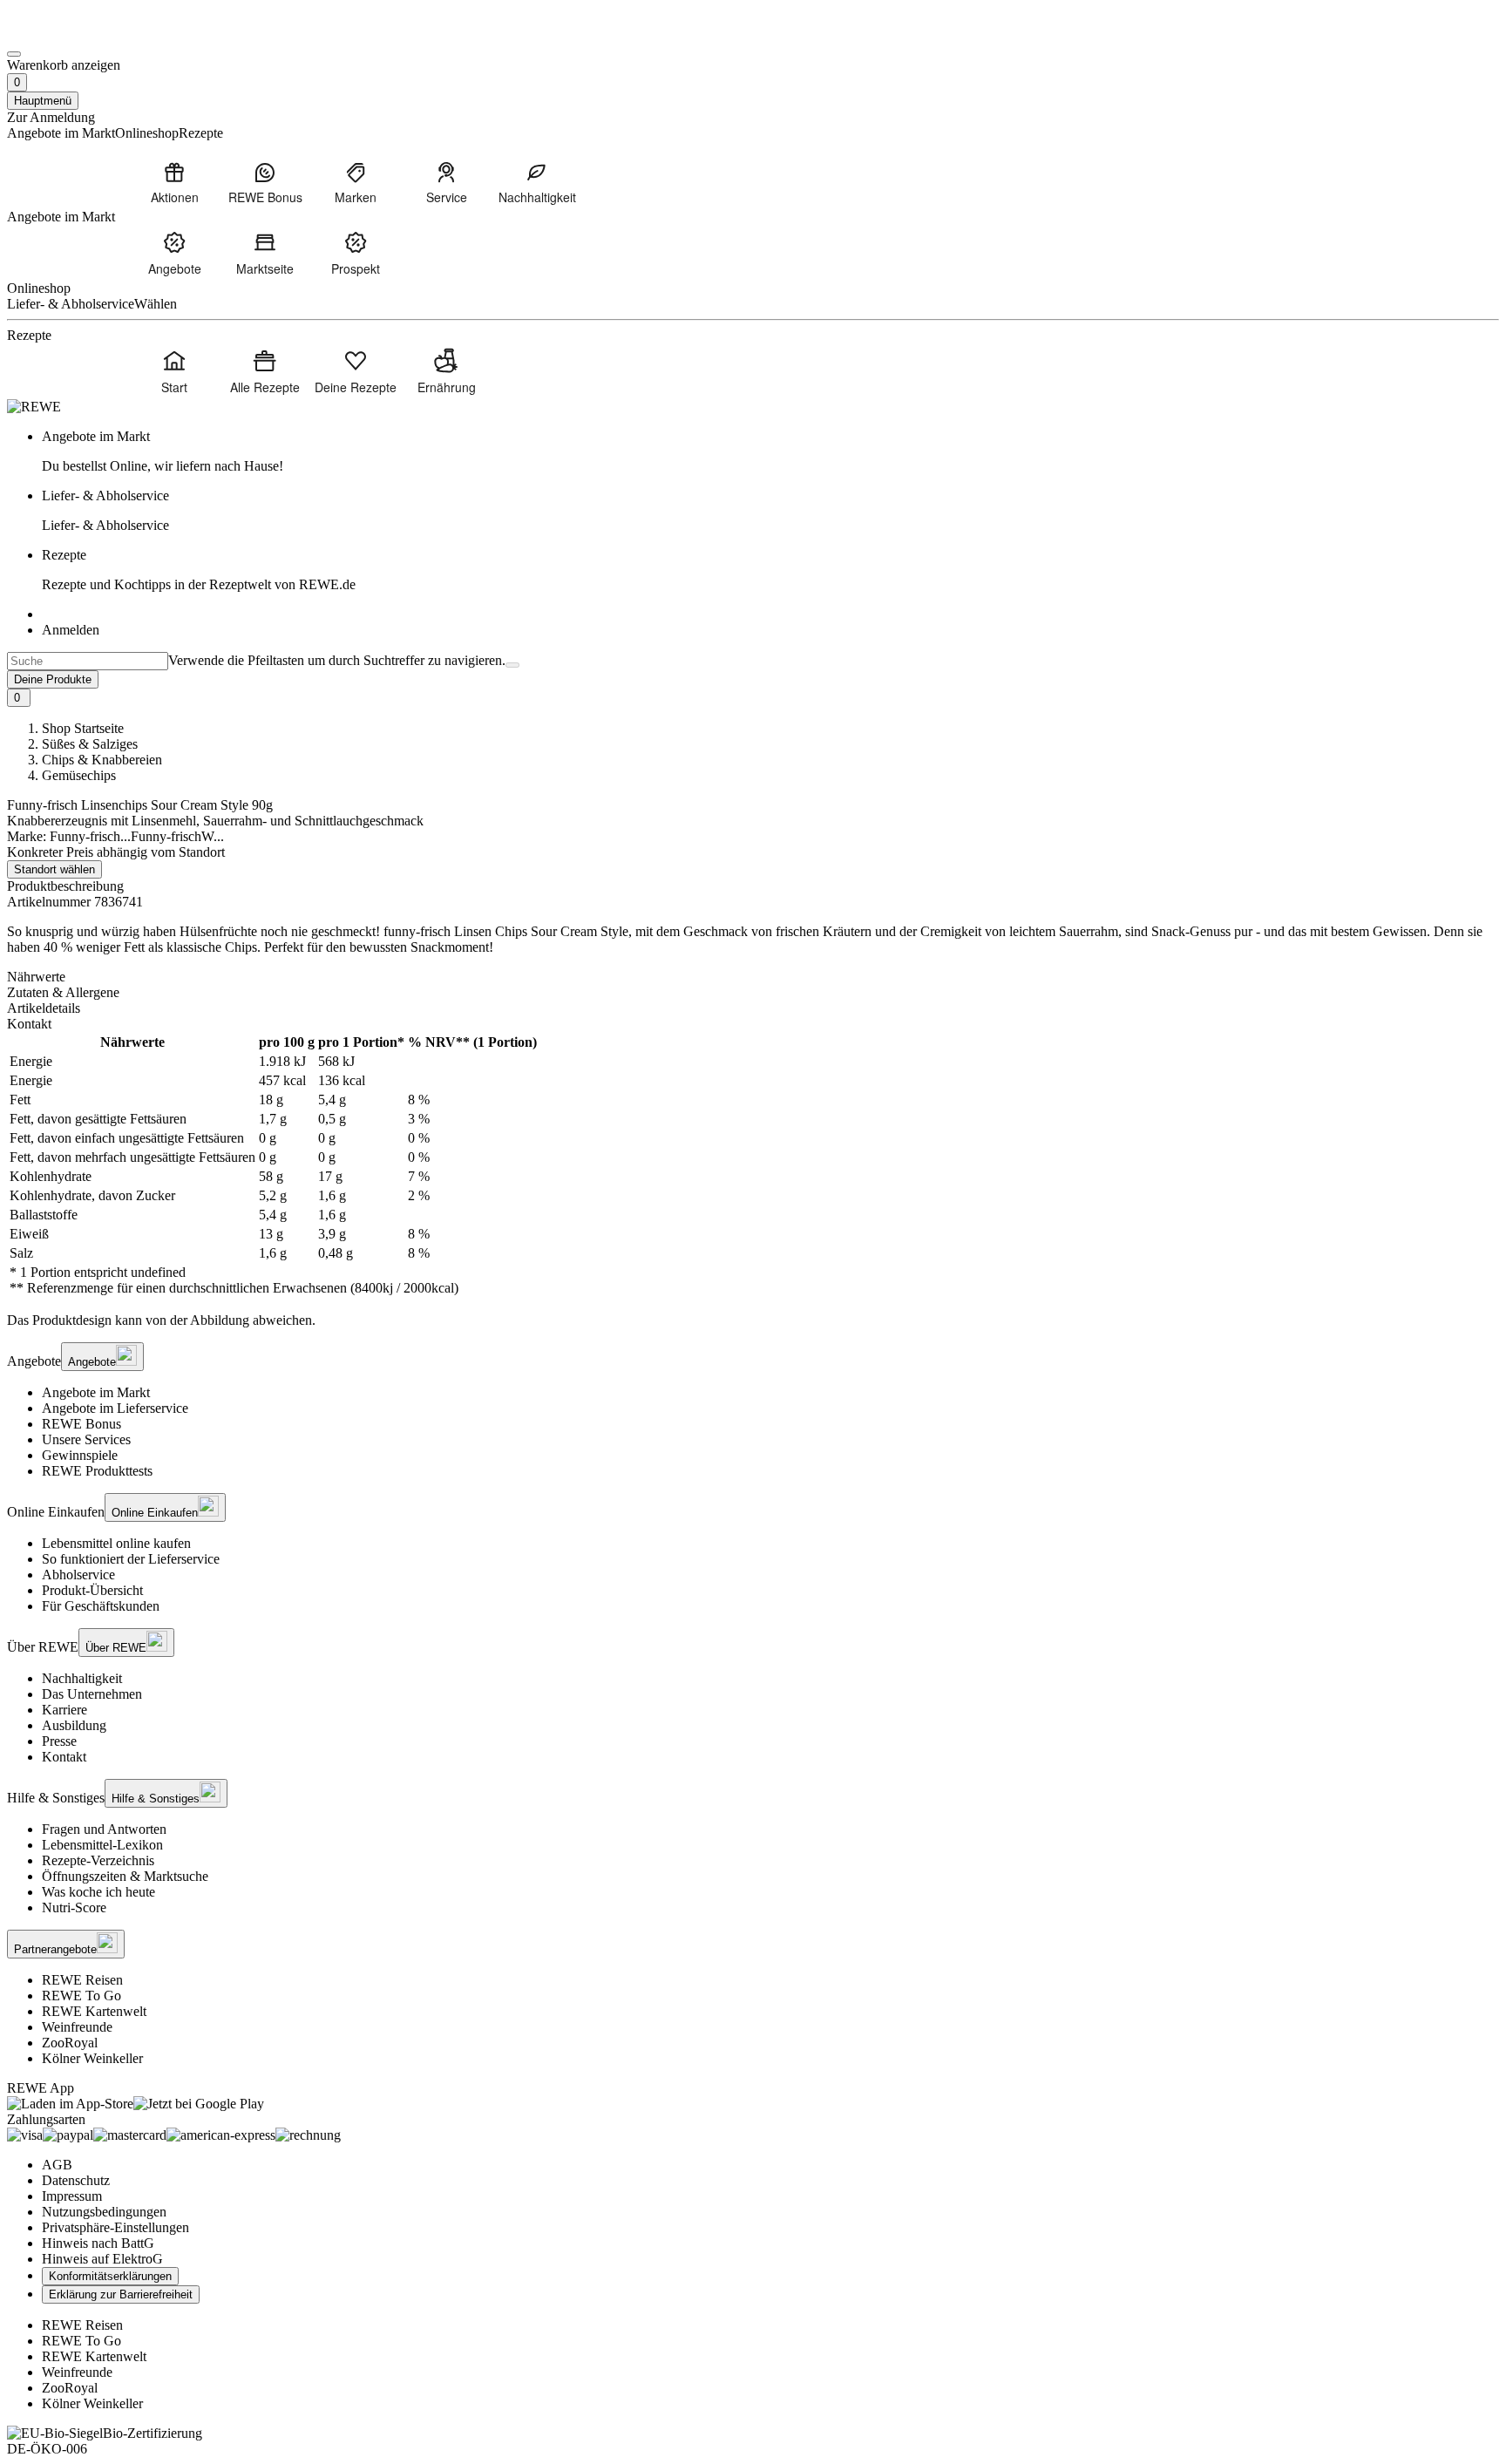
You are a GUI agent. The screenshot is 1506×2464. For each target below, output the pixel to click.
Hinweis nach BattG (98, 2243)
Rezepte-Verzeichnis (98, 1860)
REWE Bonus (81, 1424)
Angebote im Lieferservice (115, 1408)
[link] (770, 451)
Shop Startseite (83, 728)
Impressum (72, 2196)
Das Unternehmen (92, 1694)
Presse (59, 1741)
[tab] (753, 977)
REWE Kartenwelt (94, 2011)
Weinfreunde (77, 2027)
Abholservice (78, 1575)
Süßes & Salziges (90, 744)
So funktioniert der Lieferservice (131, 1559)
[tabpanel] (753, 1165)
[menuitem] (174, 182)
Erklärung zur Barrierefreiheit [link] (121, 2294)
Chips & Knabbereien (102, 760)
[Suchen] (512, 665)
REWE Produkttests (97, 1471)
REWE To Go (81, 1996)
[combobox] (88, 661)
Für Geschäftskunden (101, 1606)
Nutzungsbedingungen (104, 2212)
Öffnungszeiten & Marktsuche (125, 1876)
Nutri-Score (74, 1907)
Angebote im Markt (96, 1392)
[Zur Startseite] (66, 34)
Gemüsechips (79, 775)
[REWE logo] (34, 407)
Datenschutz (76, 2180)
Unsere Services (86, 1439)
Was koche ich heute (98, 1892)
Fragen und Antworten (104, 1829)
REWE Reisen (82, 1980)
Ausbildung (74, 1725)
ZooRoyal (70, 2043)
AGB (57, 2165)
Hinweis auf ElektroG (102, 2259)
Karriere (64, 1710)
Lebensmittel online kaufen (116, 1543)
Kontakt (64, 1757)
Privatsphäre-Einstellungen (115, 2227)
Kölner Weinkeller (92, 2058)
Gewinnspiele (80, 1455)
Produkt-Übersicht (92, 1590)
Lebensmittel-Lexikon (102, 1845)
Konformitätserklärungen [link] (110, 2276)
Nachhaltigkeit (82, 1678)
